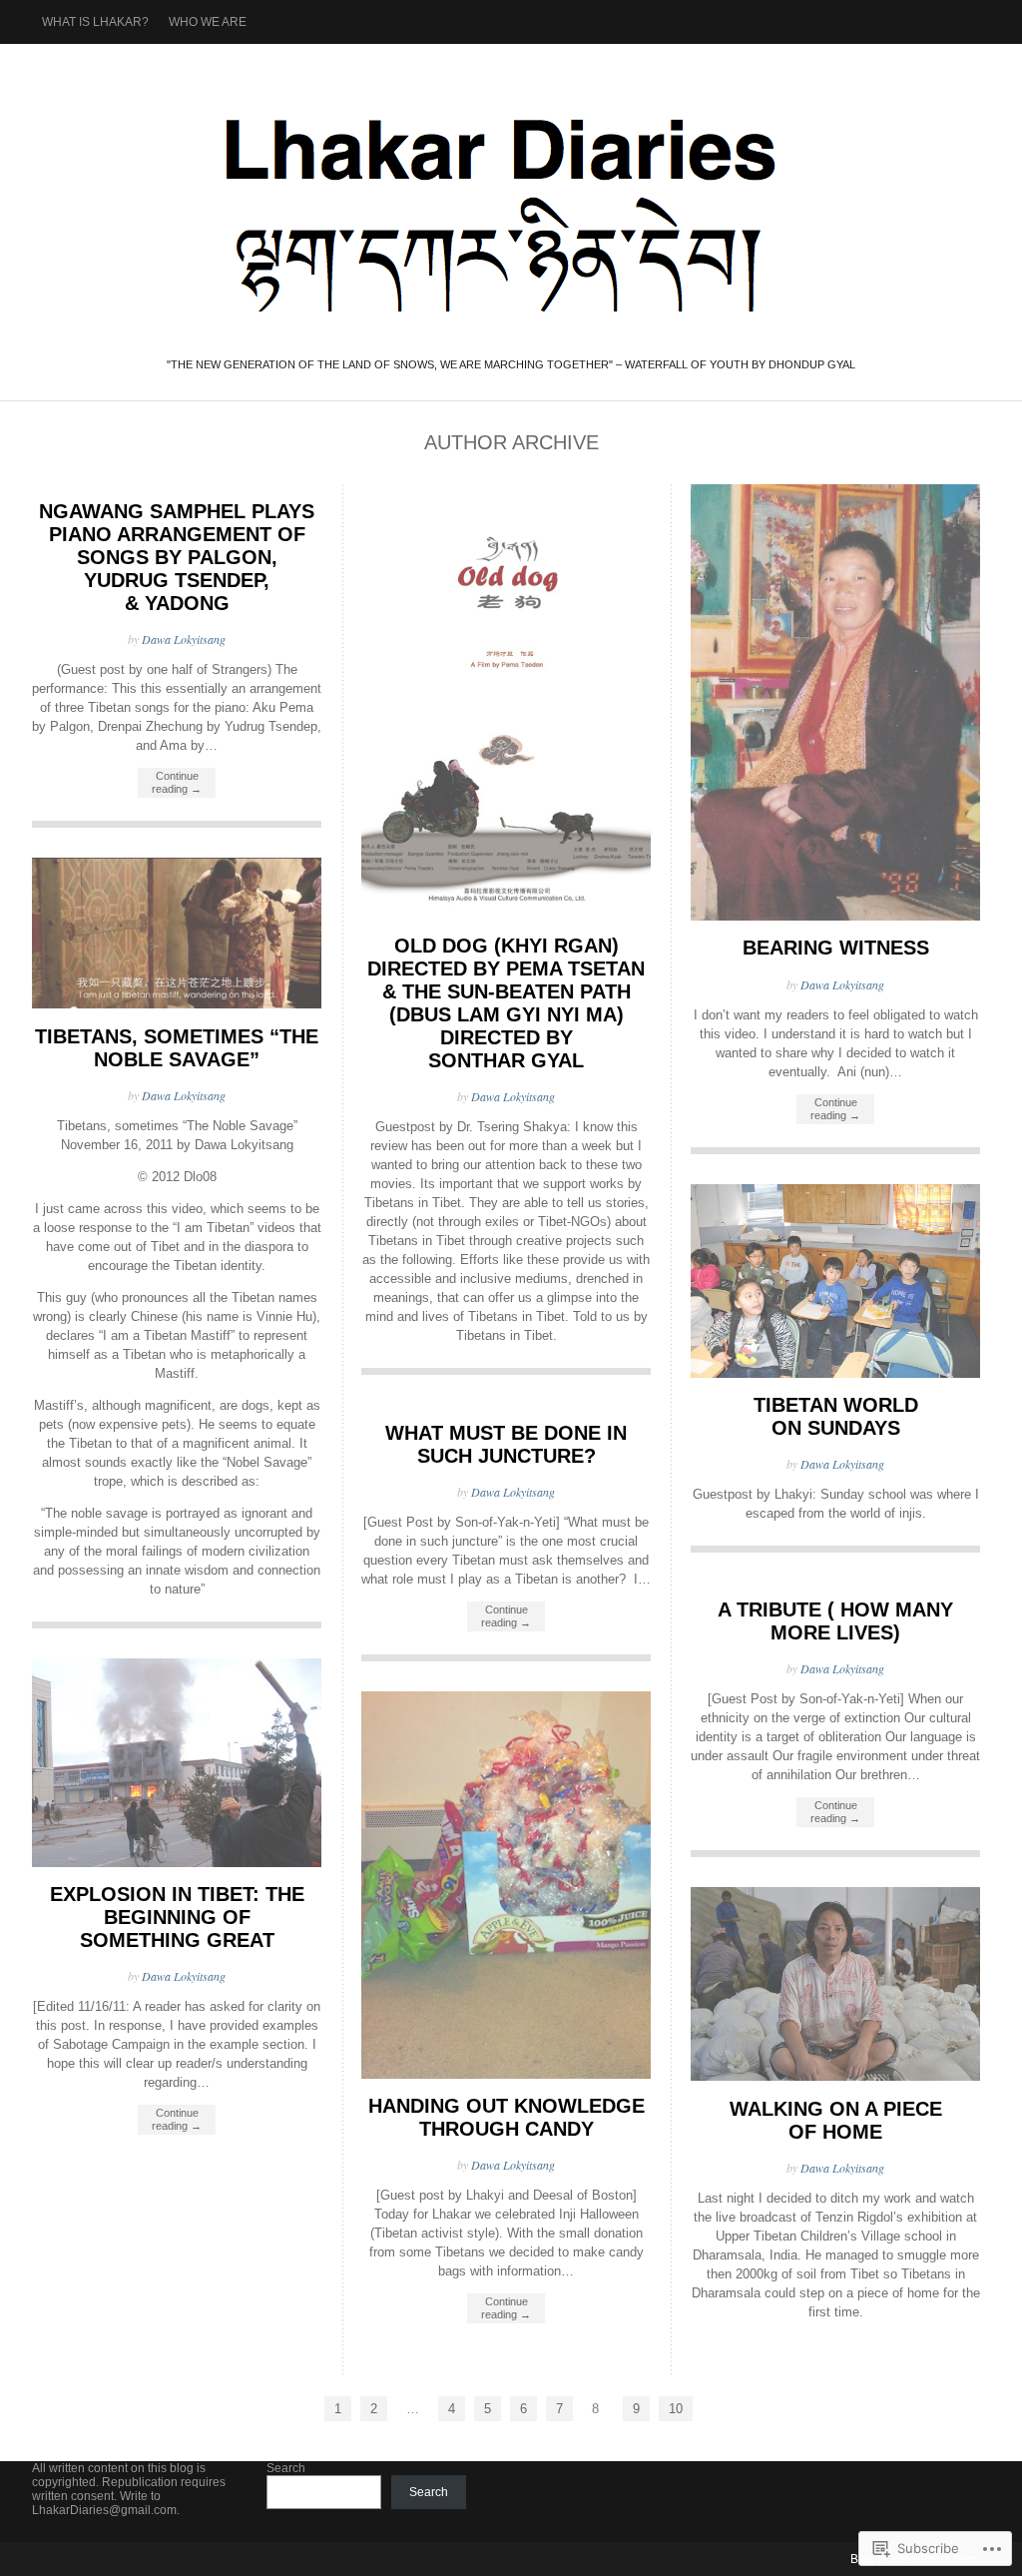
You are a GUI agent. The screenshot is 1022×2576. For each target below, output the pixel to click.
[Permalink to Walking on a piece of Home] (835, 2076)
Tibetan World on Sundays (836, 1416)
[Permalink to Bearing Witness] (835, 916)
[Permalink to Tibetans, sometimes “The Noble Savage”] (177, 1004)
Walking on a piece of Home (836, 2120)
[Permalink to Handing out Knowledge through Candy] (506, 2074)
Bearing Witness (836, 948)
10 (676, 2409)
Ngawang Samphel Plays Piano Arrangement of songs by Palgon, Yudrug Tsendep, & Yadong (177, 557)
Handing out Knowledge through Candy (507, 2117)
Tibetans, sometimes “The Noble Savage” (177, 1048)
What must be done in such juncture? (506, 1444)
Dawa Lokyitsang (184, 639)
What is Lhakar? (95, 22)
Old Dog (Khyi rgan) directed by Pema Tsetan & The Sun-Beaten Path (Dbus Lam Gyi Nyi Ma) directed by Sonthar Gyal (506, 1003)
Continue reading (177, 782)
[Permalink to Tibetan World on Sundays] (835, 1373)
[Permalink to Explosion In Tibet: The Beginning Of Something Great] (177, 1863)
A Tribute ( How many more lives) (835, 1621)
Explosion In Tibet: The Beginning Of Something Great (177, 1917)
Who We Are (208, 22)
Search (286, 2468)
